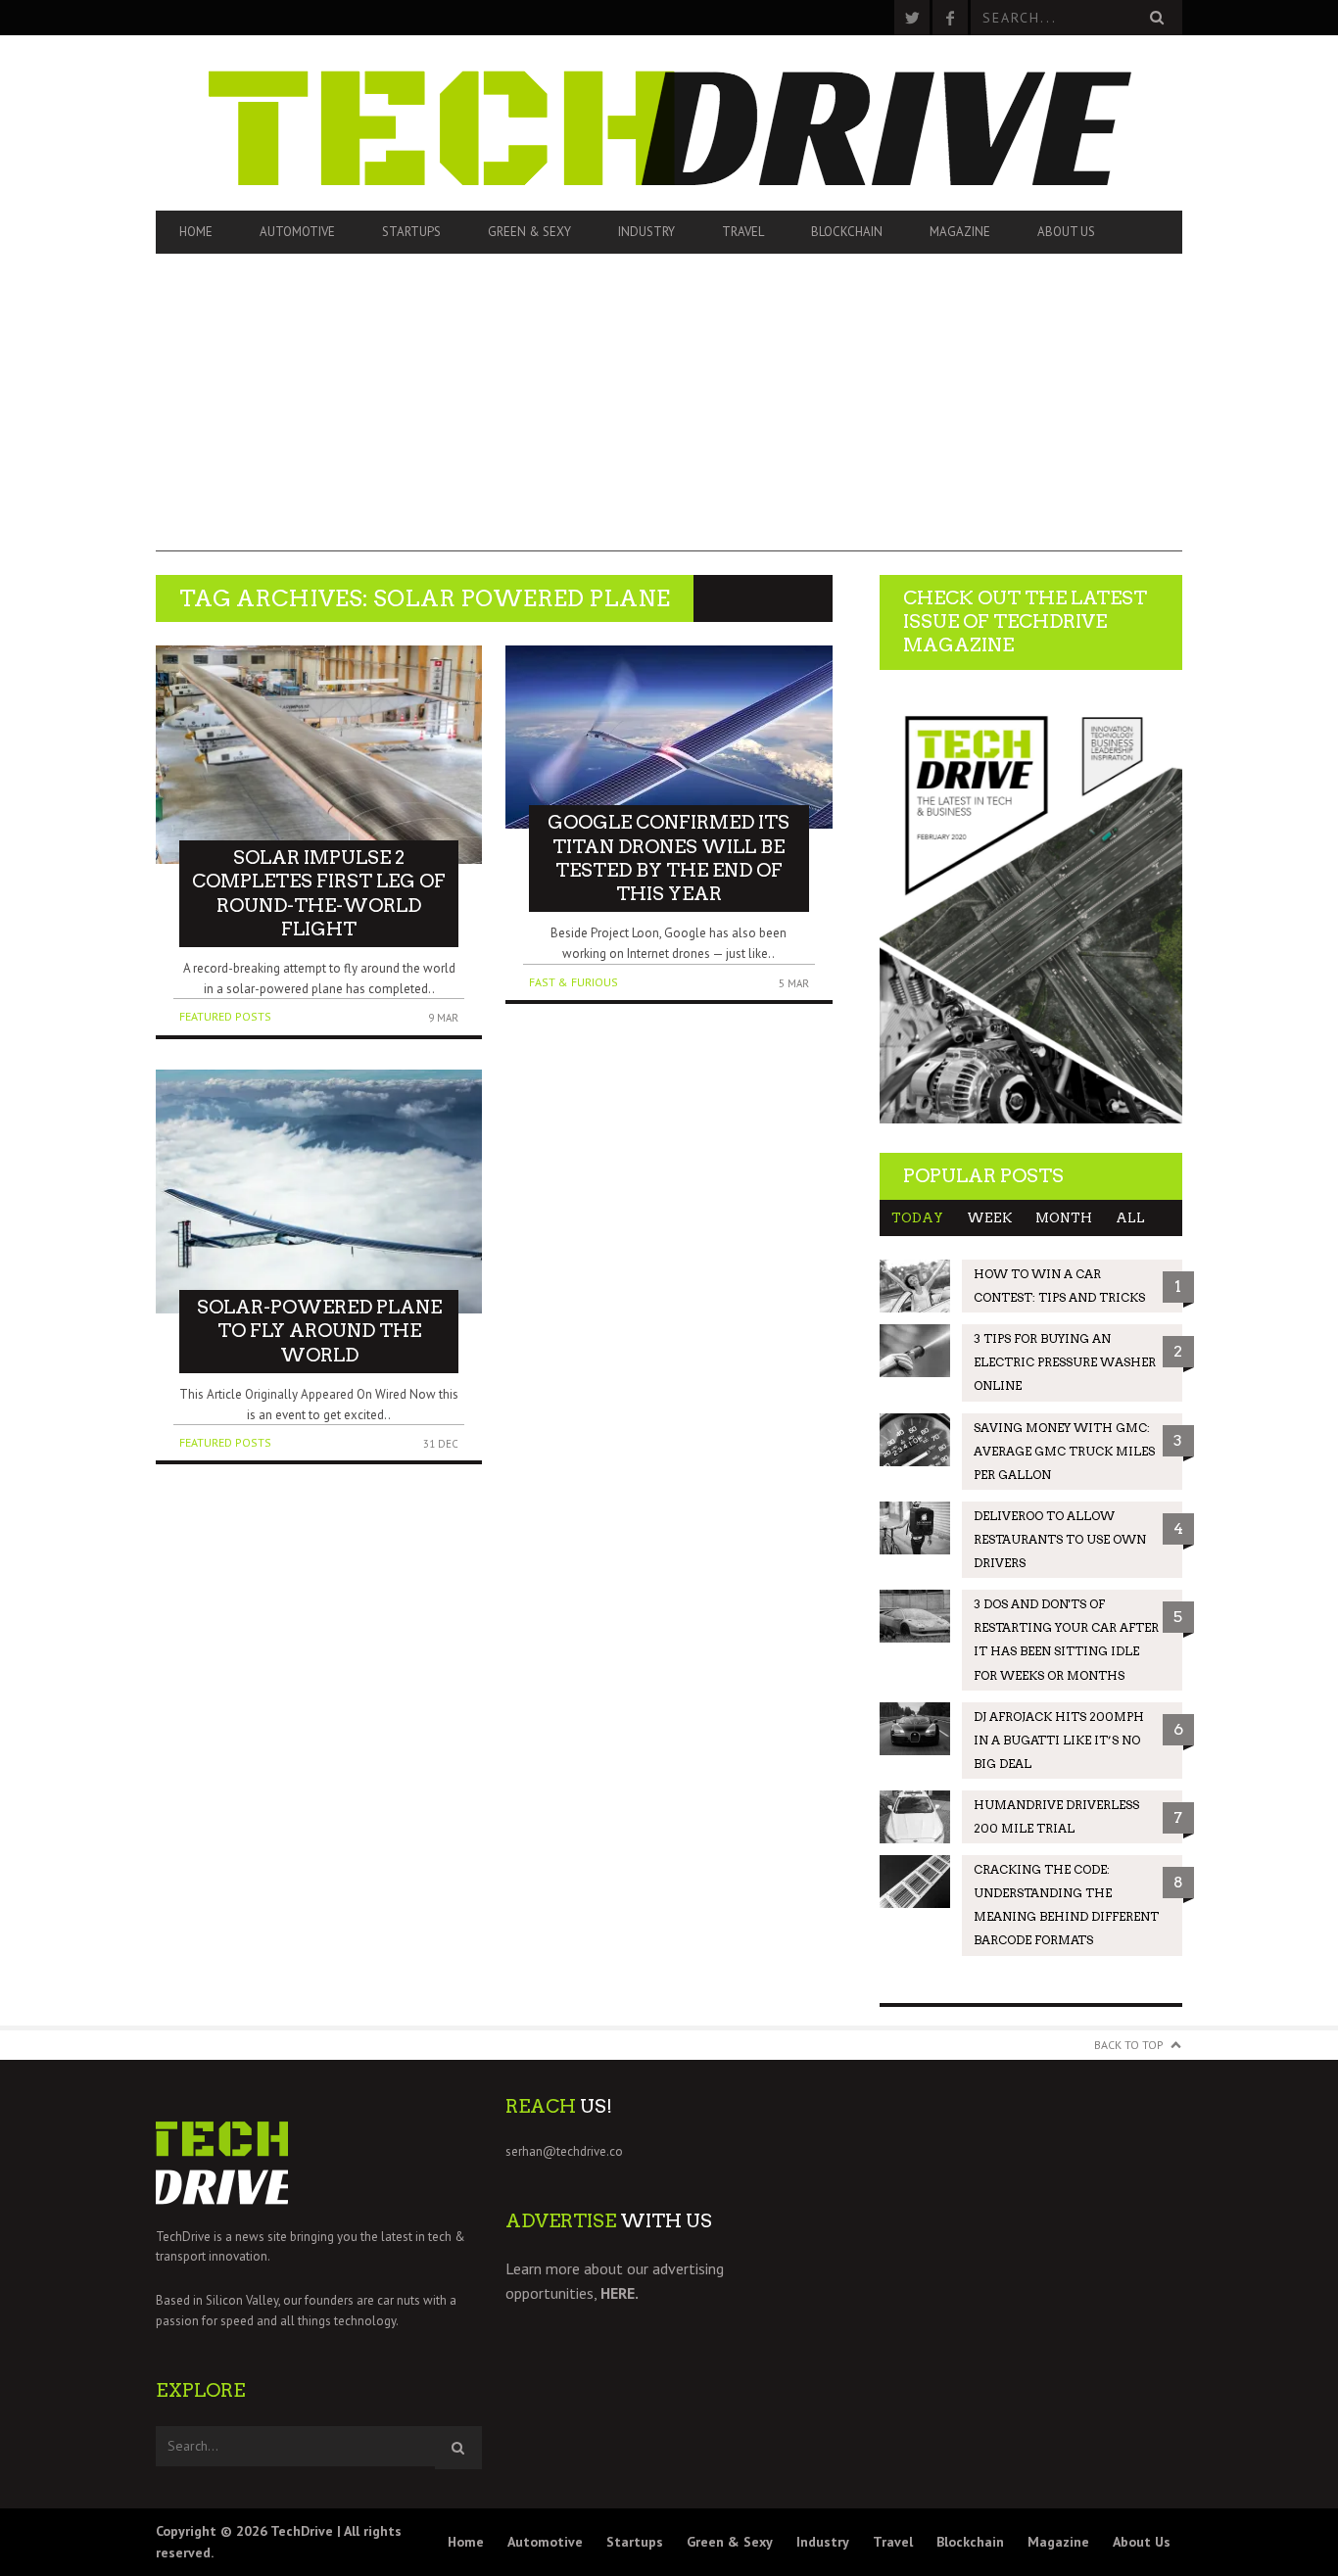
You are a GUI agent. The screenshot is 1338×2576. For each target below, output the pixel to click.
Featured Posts (225, 1016)
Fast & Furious (573, 982)
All (1130, 1218)
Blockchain (847, 232)
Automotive (297, 232)
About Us (1066, 232)
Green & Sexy (529, 232)
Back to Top (1129, 2045)
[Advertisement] (669, 414)
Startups (411, 232)
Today (917, 1218)
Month (1064, 1218)
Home (196, 232)
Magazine (960, 232)
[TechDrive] (669, 123)
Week (989, 1218)
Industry (646, 232)
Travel (743, 232)
